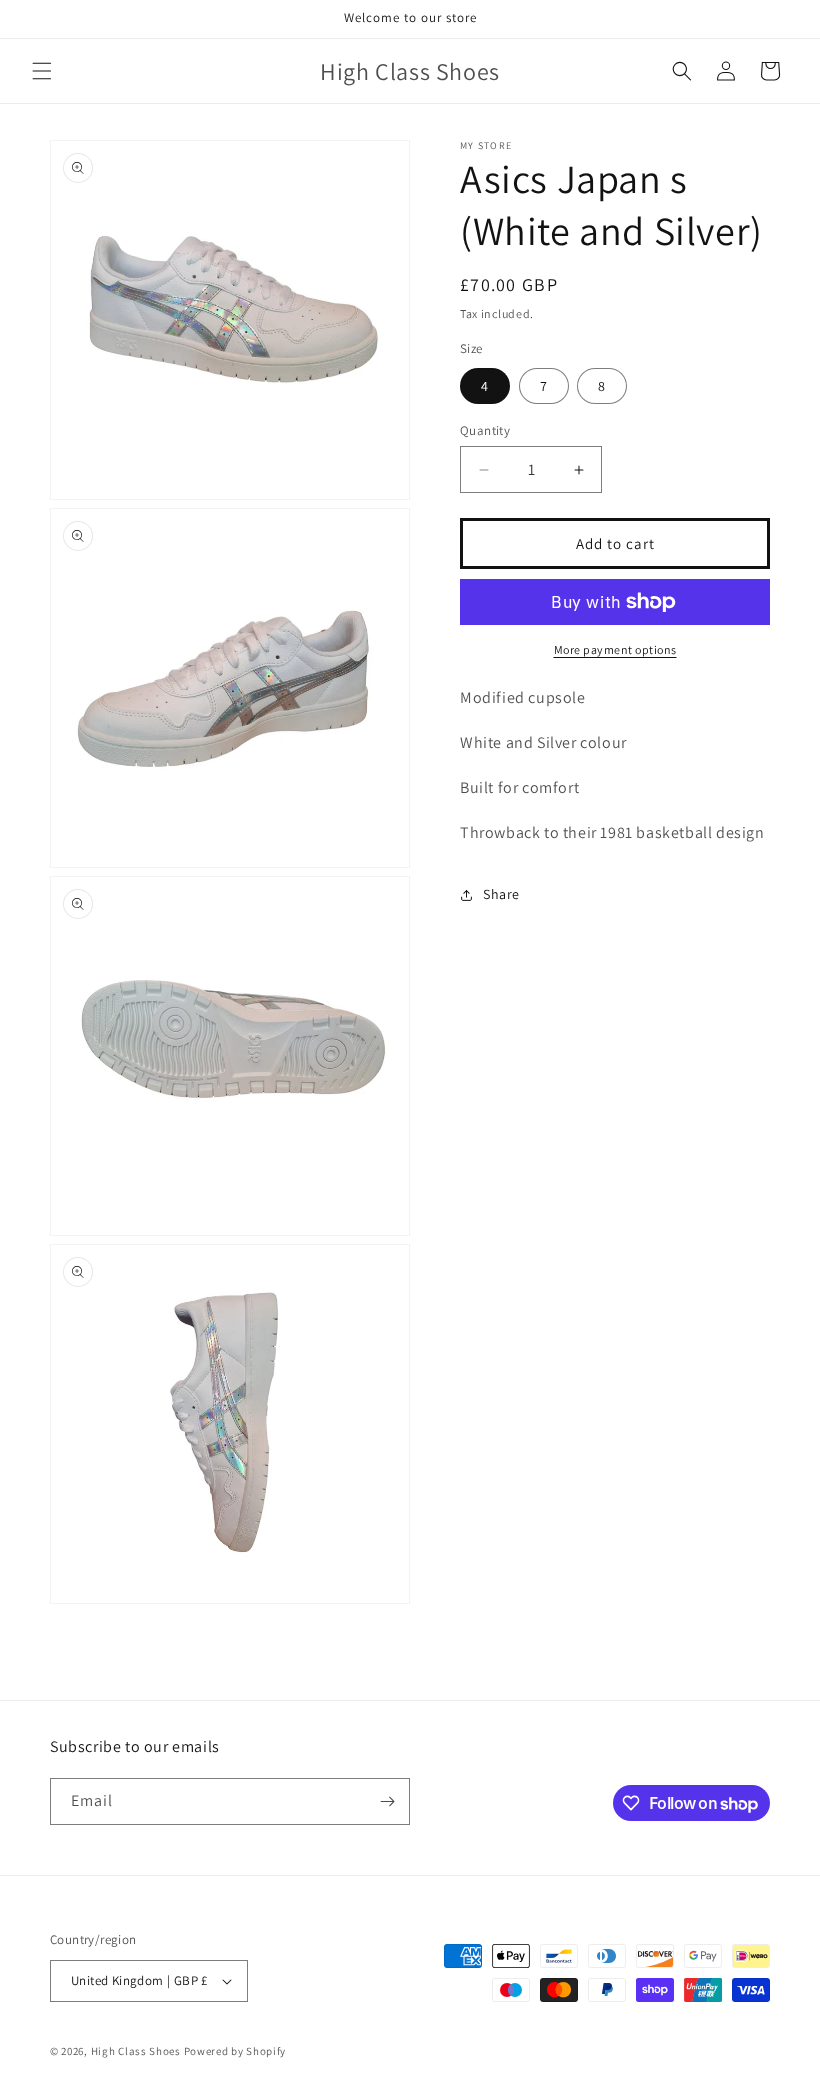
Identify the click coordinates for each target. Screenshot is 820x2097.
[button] (42, 71)
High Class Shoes (136, 2051)
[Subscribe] (387, 1801)
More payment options (615, 649)
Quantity (485, 430)
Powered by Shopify (235, 2051)
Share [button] (501, 894)
